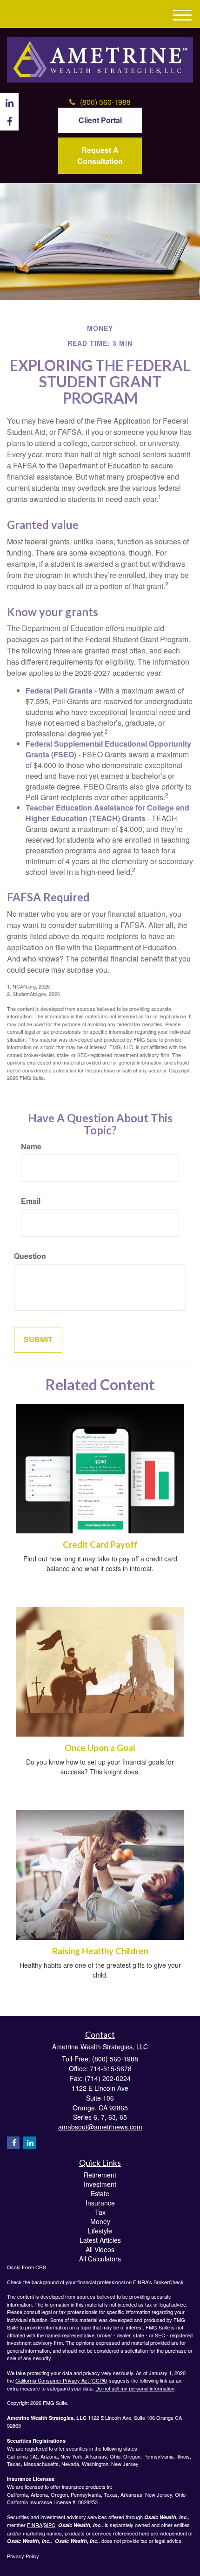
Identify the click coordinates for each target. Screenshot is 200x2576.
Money (100, 2221)
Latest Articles (100, 2240)
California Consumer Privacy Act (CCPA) (61, 2380)
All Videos (100, 2249)
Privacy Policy (23, 2556)
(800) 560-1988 (105, 102)
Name (31, 1147)
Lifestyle (100, 2231)
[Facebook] (13, 2143)
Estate (100, 2193)
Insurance (100, 2203)
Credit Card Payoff (100, 1545)
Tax (100, 2212)
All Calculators (100, 2259)
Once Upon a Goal (100, 1748)
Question (30, 1256)
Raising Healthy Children (100, 1951)
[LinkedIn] (30, 2143)
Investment (100, 2184)
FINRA (35, 2525)
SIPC (50, 2525)
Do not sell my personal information (135, 2388)
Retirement (100, 2175)
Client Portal (100, 120)
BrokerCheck (169, 2282)
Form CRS (34, 2267)
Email (31, 1201)
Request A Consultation (100, 155)
